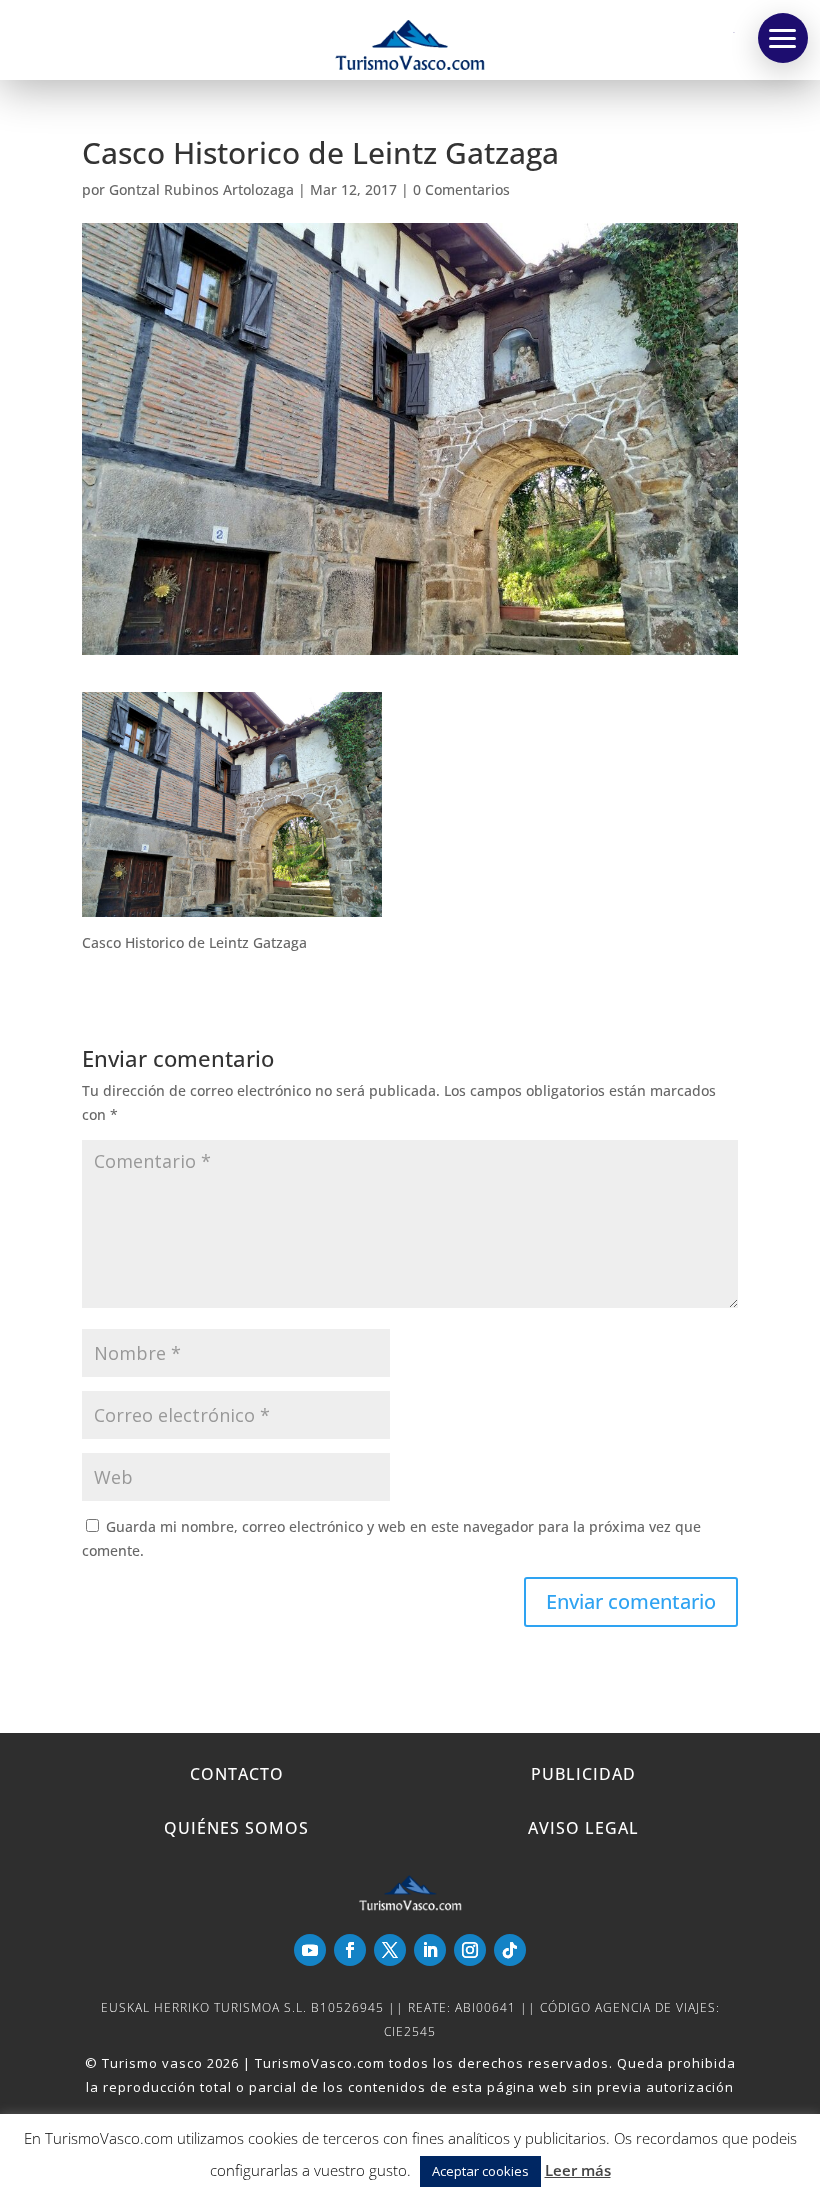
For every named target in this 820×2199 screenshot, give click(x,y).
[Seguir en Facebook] (350, 1950)
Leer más (578, 2170)
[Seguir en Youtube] (310, 1950)
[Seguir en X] (390, 1950)
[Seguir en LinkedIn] (430, 1950)
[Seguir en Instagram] (470, 1950)
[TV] (783, 38)
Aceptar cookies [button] (480, 2171)
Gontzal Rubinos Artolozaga (201, 189)
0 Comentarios (461, 189)
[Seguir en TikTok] (510, 1950)
